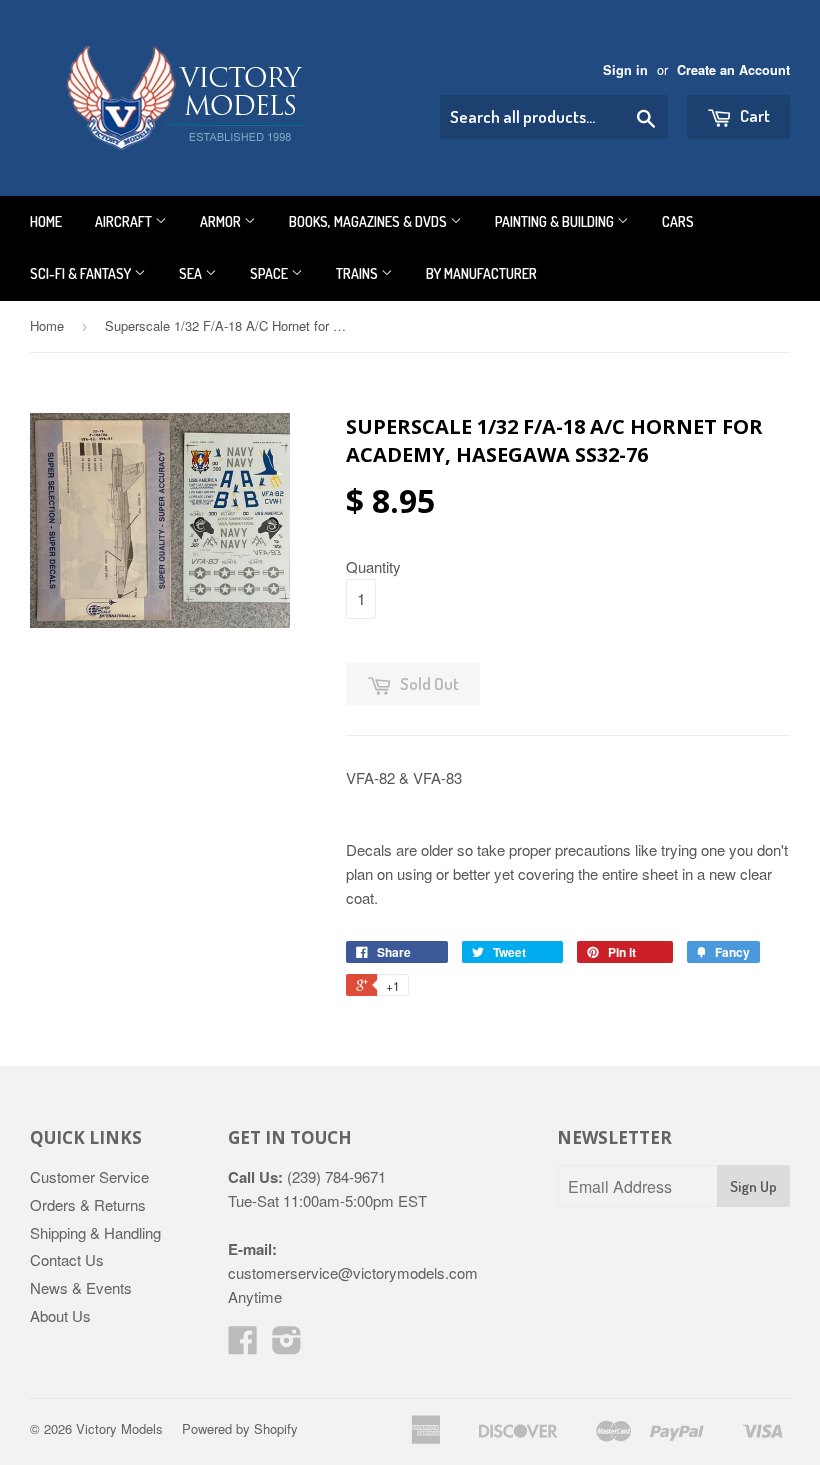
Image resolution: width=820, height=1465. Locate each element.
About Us (60, 1315)
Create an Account (733, 70)
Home (46, 221)
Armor (222, 221)
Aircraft (125, 221)
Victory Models (119, 1428)
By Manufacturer (481, 273)
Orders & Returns (88, 1204)
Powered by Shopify (240, 1428)
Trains (358, 273)
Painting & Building (556, 221)
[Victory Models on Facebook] (243, 1345)
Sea (192, 273)
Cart (753, 115)
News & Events (81, 1287)
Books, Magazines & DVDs (369, 221)
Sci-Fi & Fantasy (82, 273)
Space (270, 273)
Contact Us (67, 1259)
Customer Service (89, 1176)
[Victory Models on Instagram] (287, 1345)
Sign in (625, 70)
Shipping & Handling (95, 1232)
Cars (678, 221)
